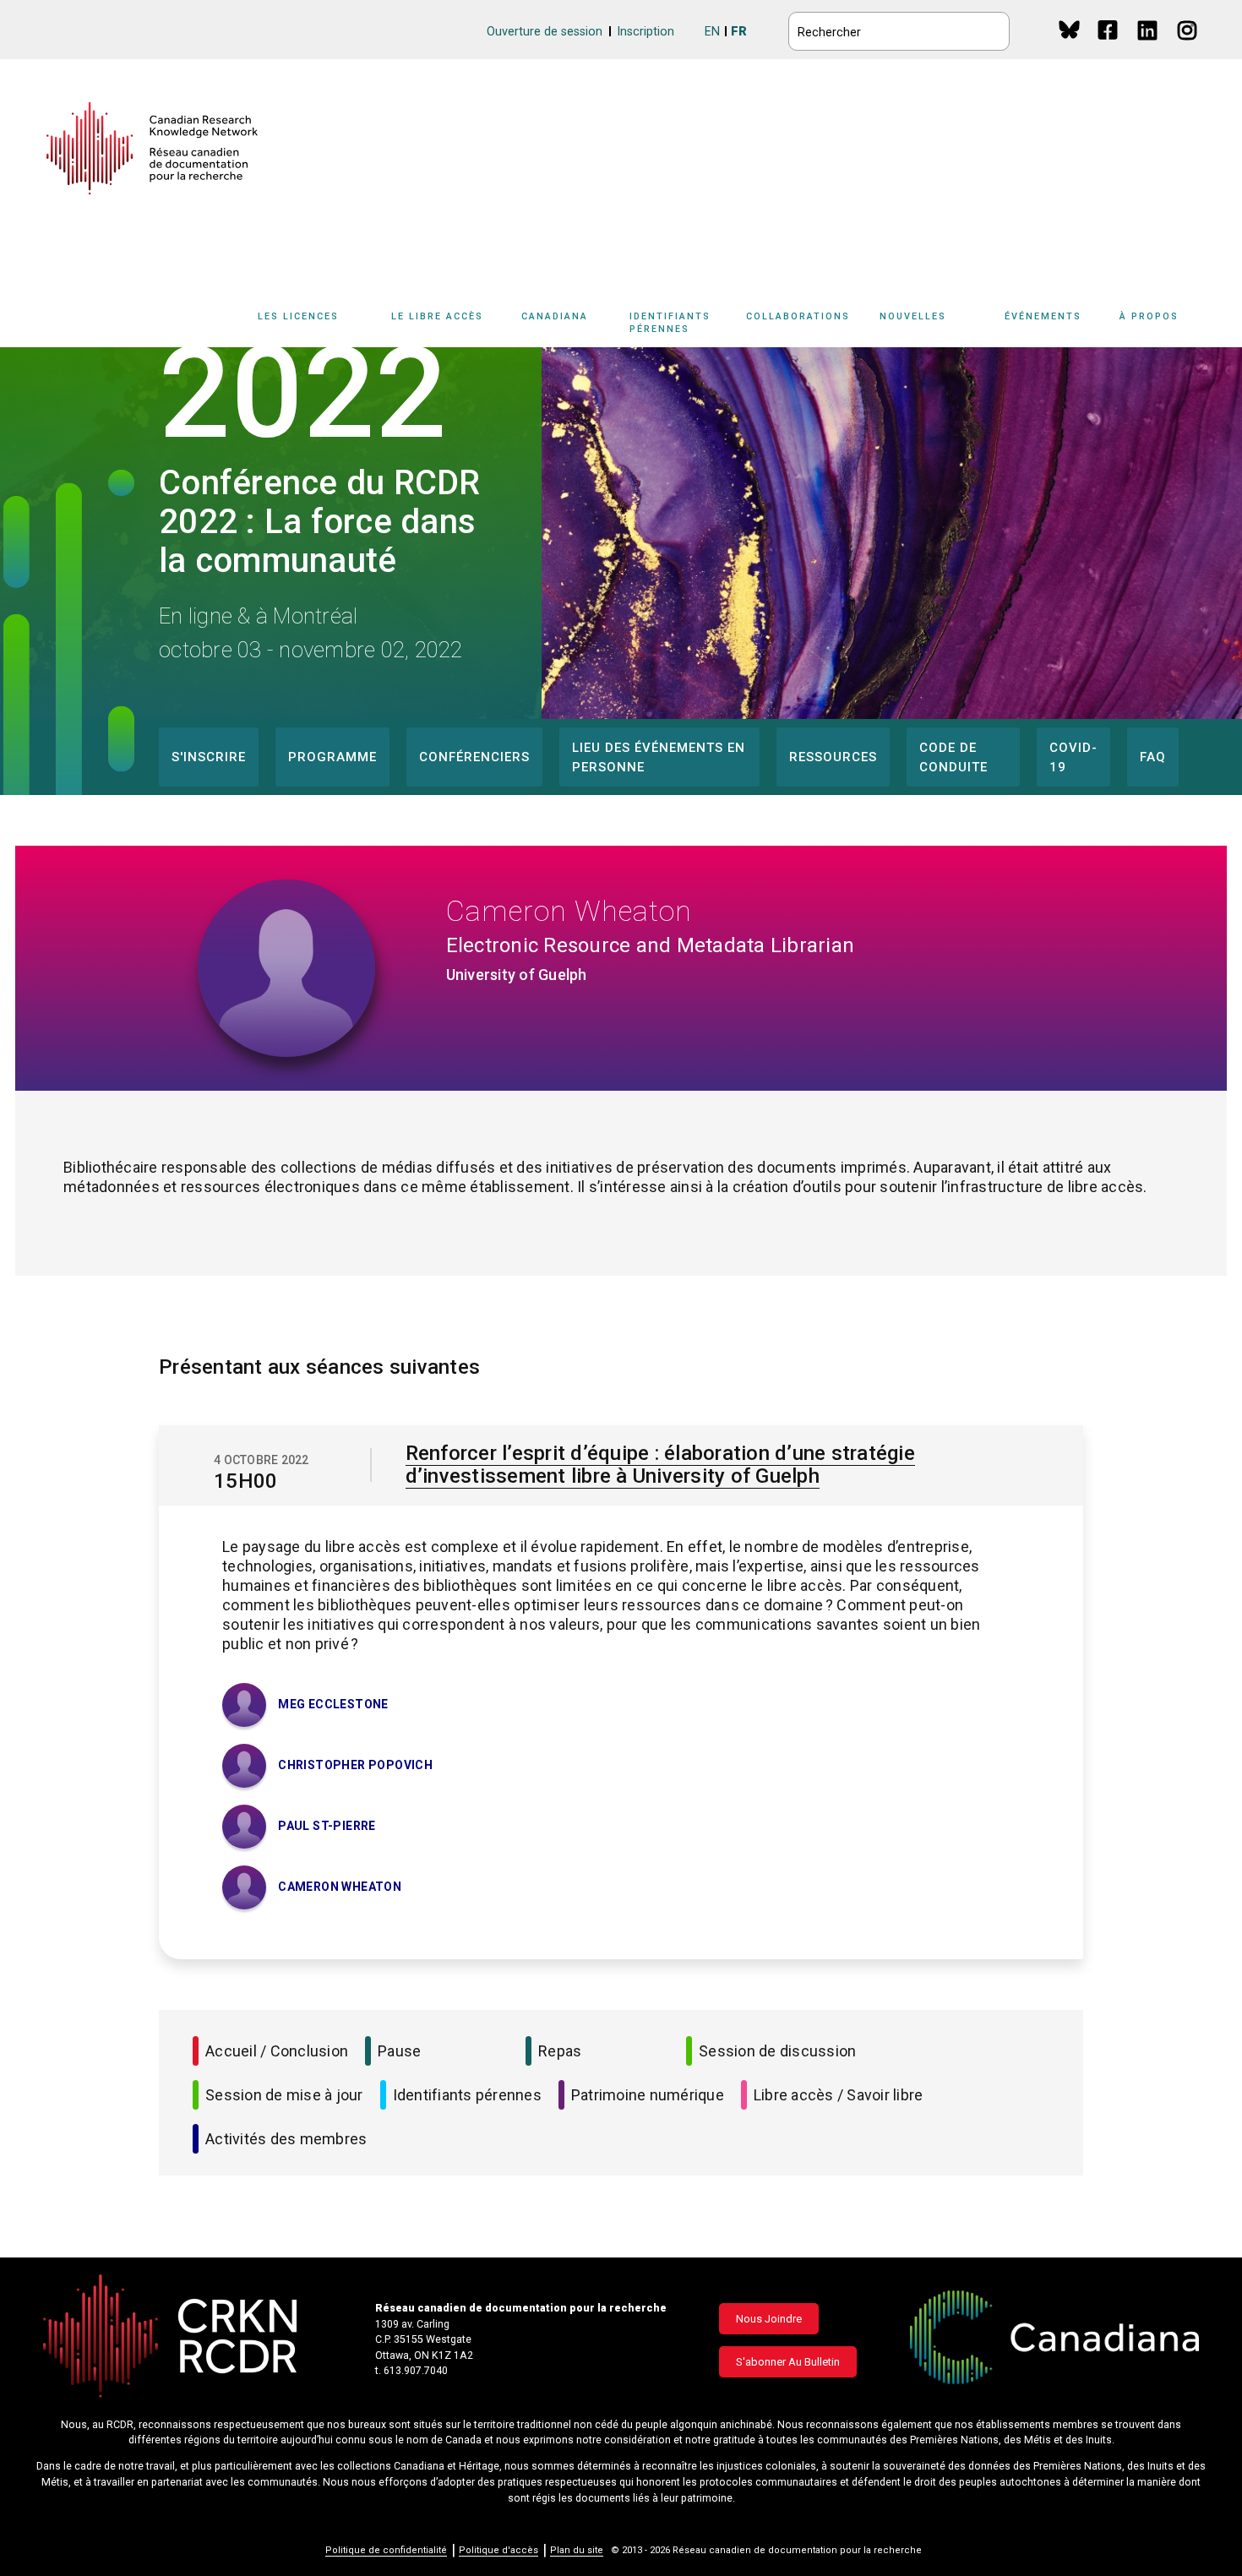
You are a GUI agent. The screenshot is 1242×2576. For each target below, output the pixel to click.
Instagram (1188, 46)
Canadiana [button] (555, 316)
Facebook (1109, 46)
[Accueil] (152, 148)
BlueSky (1069, 29)
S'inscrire (209, 757)
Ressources (833, 757)
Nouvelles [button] (913, 316)
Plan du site (577, 2550)
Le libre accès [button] (437, 316)
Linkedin (1149, 46)
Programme (332, 757)
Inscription (646, 32)
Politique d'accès (498, 2550)
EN (712, 32)
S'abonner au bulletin (788, 2362)
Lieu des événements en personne (659, 757)
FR (739, 32)
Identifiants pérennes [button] (670, 323)
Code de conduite (953, 757)
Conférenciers (474, 757)
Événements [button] (1043, 316)
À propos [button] (1149, 316)
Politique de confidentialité (386, 2550)
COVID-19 (1073, 757)
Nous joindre (769, 2319)
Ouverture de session (545, 32)
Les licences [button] (298, 316)
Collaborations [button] (798, 316)
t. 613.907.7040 (411, 2371)
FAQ (1153, 757)
